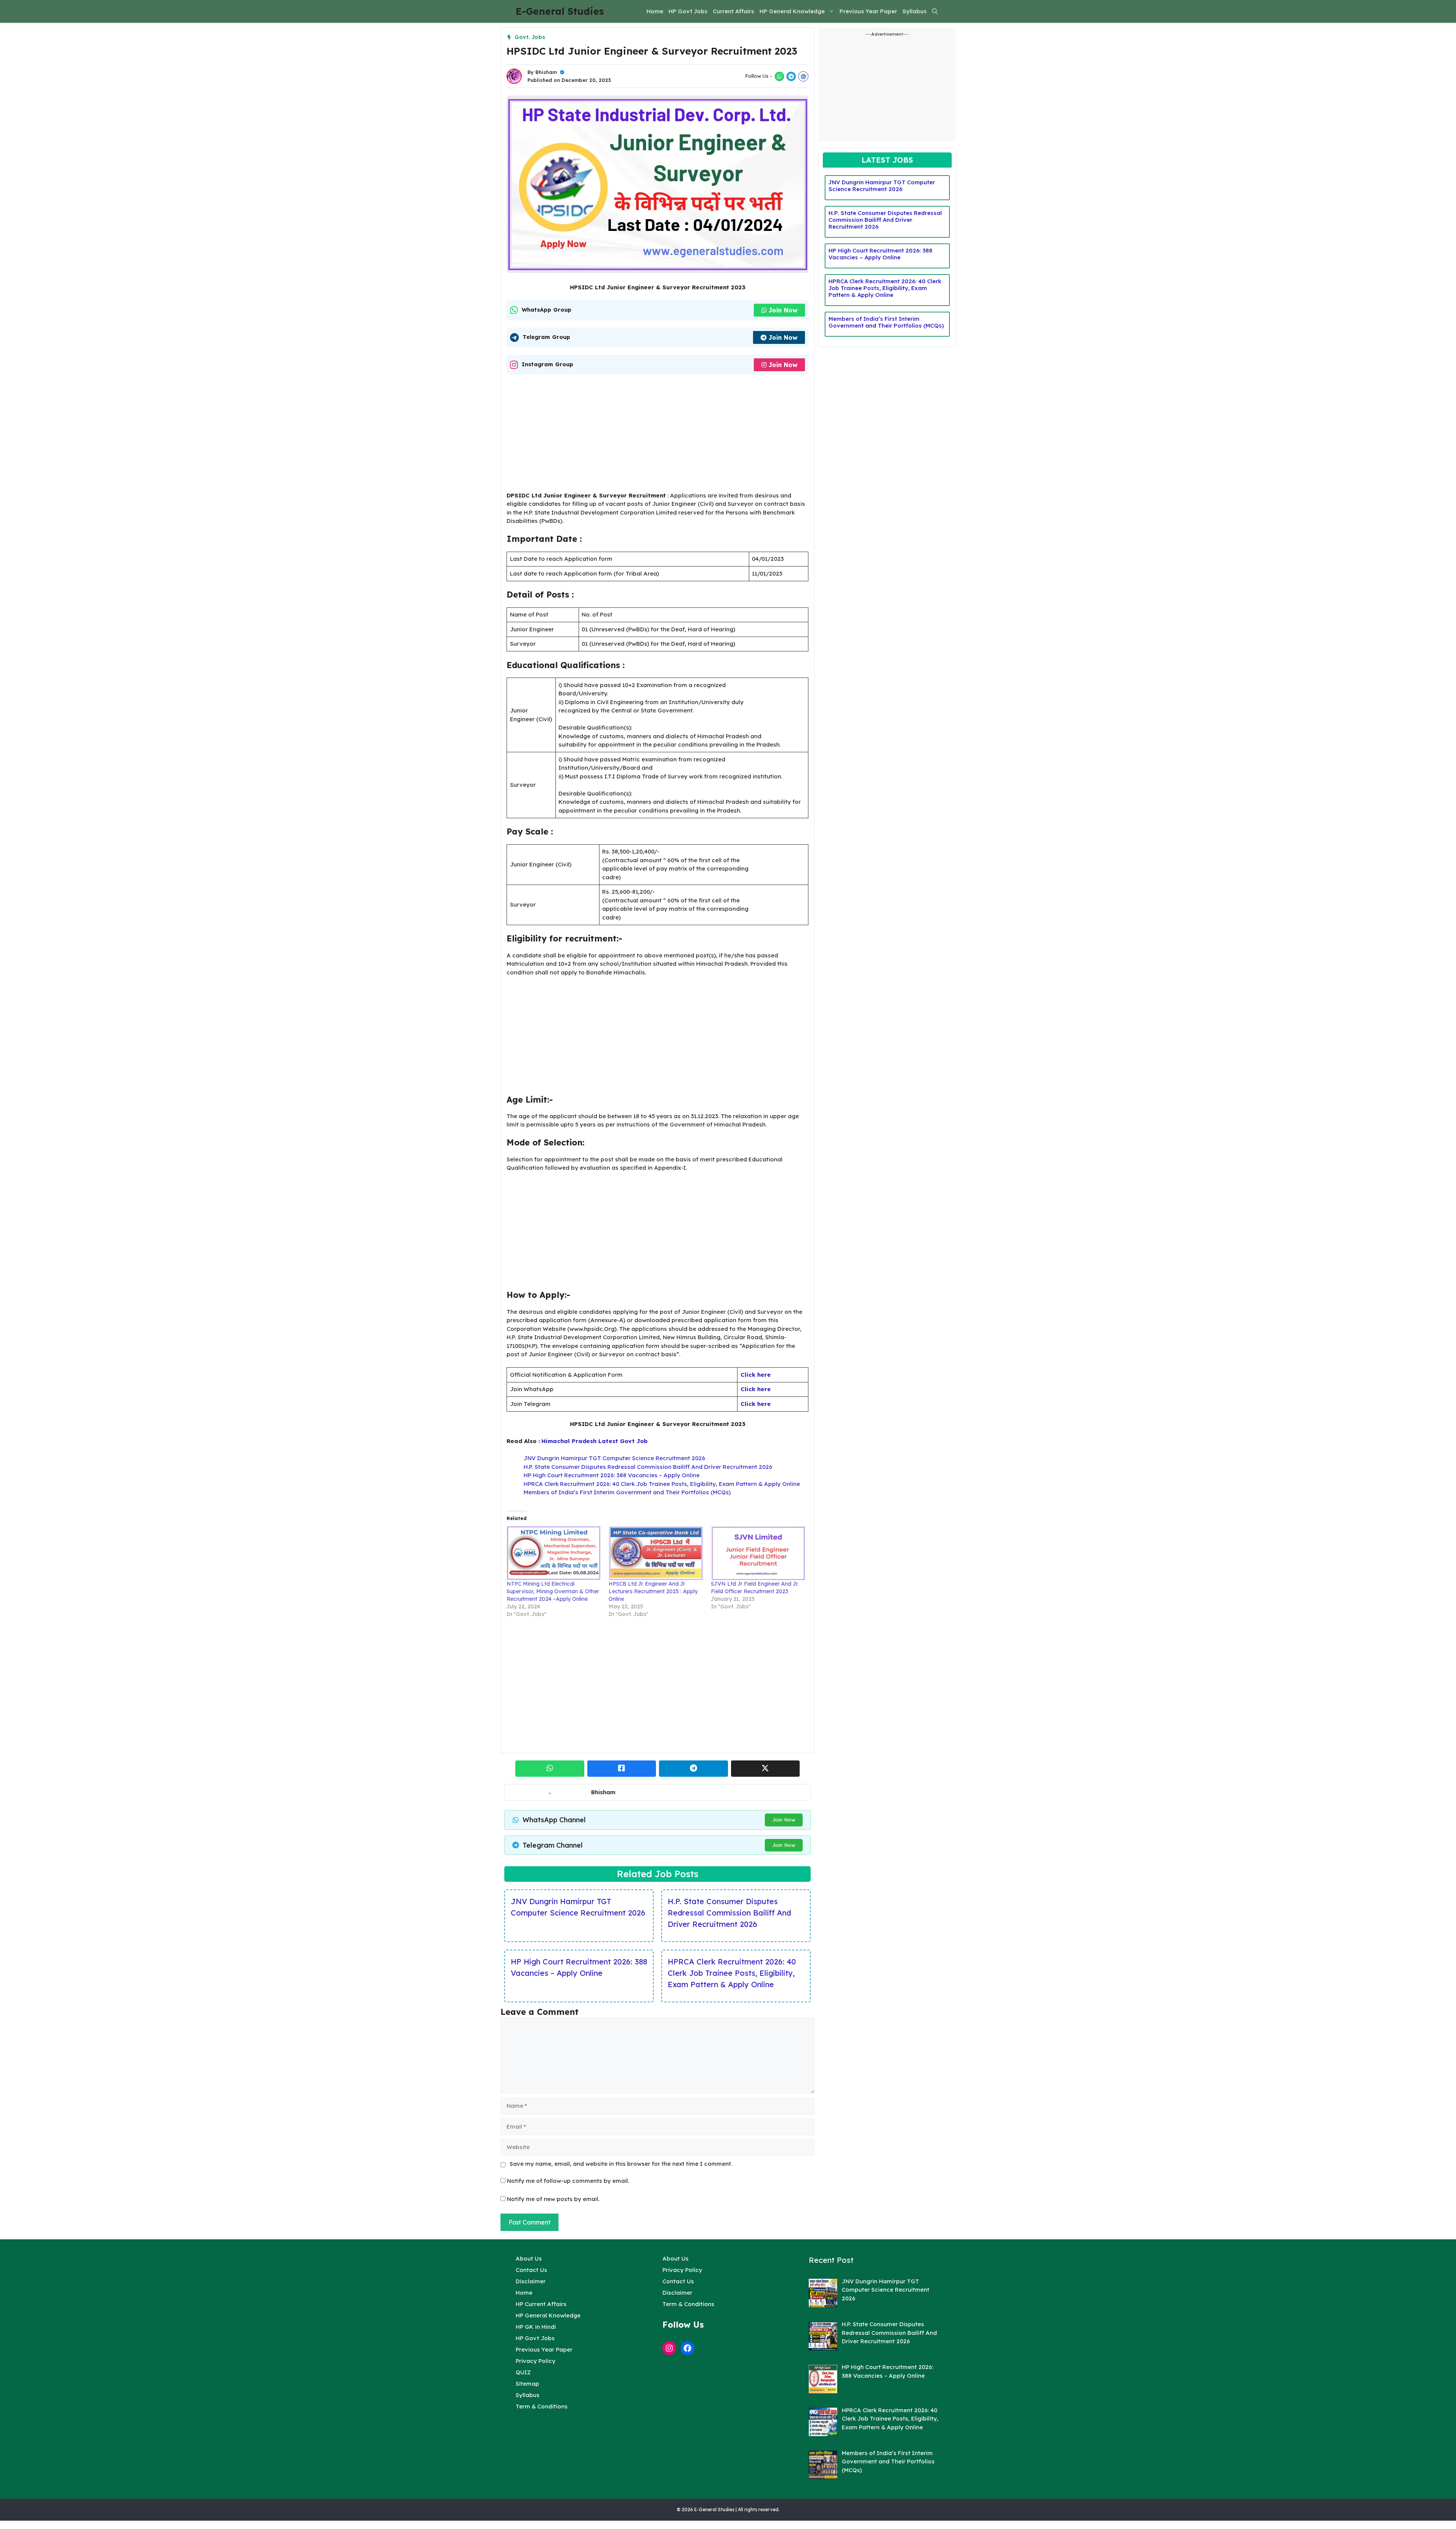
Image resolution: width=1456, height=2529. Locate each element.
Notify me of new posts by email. (553, 2199)
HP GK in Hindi (536, 2327)
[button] (935, 11)
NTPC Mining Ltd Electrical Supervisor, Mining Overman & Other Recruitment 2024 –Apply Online (553, 1591)
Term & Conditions (542, 2406)
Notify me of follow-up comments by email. (568, 2181)
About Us (529, 2258)
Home (655, 11)
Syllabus (915, 11)
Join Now (783, 310)
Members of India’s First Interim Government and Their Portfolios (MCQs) (627, 1492)
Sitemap (527, 2384)
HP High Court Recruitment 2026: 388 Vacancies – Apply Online (612, 1475)
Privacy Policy (536, 2361)
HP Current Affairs (541, 2304)
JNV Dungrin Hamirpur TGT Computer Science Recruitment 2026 (614, 1458)
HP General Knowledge (792, 11)
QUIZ (523, 2372)
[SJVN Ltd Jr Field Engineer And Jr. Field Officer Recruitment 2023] (758, 1553)
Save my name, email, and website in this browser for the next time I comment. (621, 2164)
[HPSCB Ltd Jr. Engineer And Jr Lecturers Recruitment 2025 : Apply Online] (656, 1553)
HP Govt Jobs (688, 11)
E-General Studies (560, 11)
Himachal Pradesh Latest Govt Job (595, 1441)
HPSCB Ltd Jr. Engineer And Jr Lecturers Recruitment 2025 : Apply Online (653, 1591)
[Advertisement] (657, 435)
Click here (756, 1375)
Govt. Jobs (530, 37)
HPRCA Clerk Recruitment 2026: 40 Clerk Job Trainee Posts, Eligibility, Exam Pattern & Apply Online (662, 1484)
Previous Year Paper (868, 11)
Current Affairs (733, 11)
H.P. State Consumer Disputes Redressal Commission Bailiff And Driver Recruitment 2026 (648, 1467)
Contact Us (531, 2270)
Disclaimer (531, 2281)
